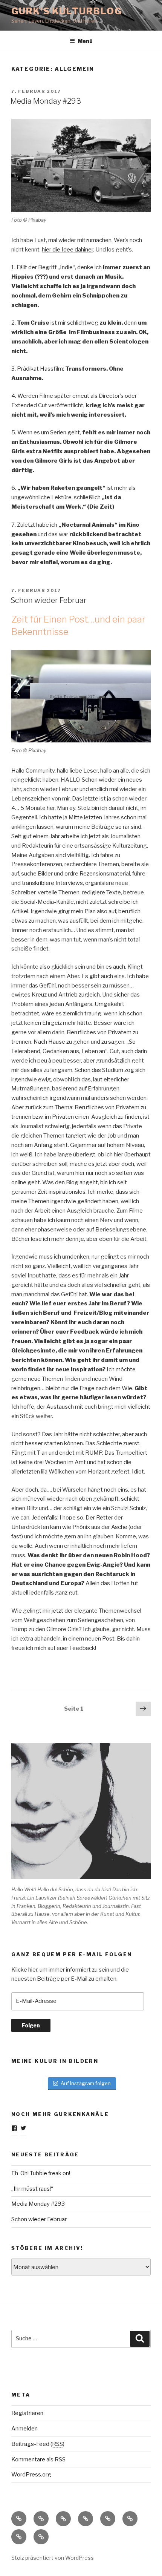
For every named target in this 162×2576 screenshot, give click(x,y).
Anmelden (24, 2429)
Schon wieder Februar (49, 600)
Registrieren (27, 2413)
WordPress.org (31, 2475)
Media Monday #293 (46, 101)
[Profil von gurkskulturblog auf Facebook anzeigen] (14, 2128)
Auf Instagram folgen (86, 2083)
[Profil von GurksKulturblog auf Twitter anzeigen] (23, 2128)
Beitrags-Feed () (38, 2444)
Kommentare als (38, 2459)
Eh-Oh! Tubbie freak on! (41, 2173)
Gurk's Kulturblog (67, 11)
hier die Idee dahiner (67, 250)
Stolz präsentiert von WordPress (53, 2558)
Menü (85, 41)
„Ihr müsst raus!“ (32, 2189)
